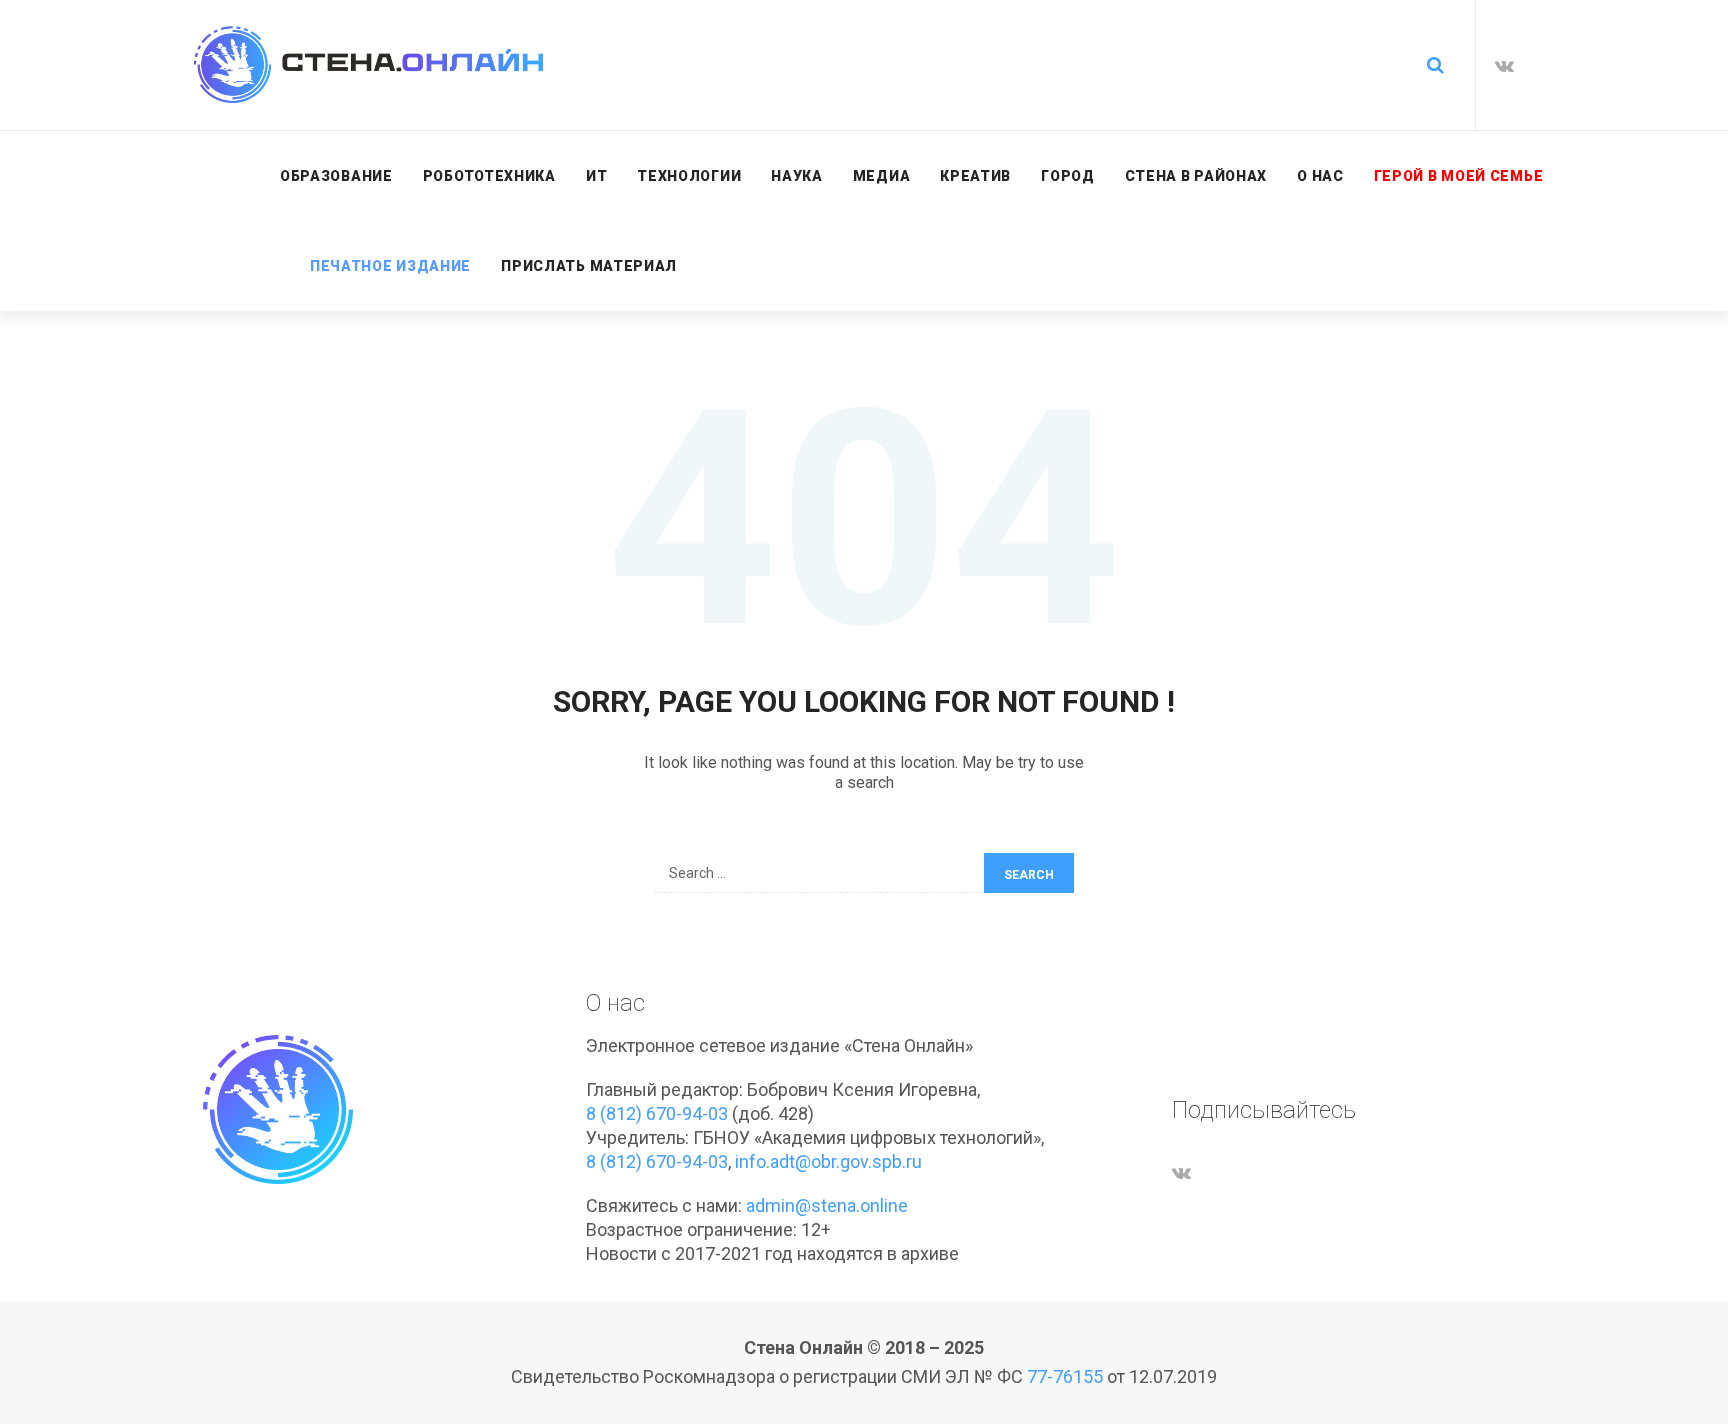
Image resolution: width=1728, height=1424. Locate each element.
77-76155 (1065, 1376)
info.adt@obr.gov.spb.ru (828, 1161)
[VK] (1504, 65)
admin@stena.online (827, 1205)
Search (1029, 875)
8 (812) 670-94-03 (657, 1113)
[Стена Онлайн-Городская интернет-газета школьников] (368, 64)
